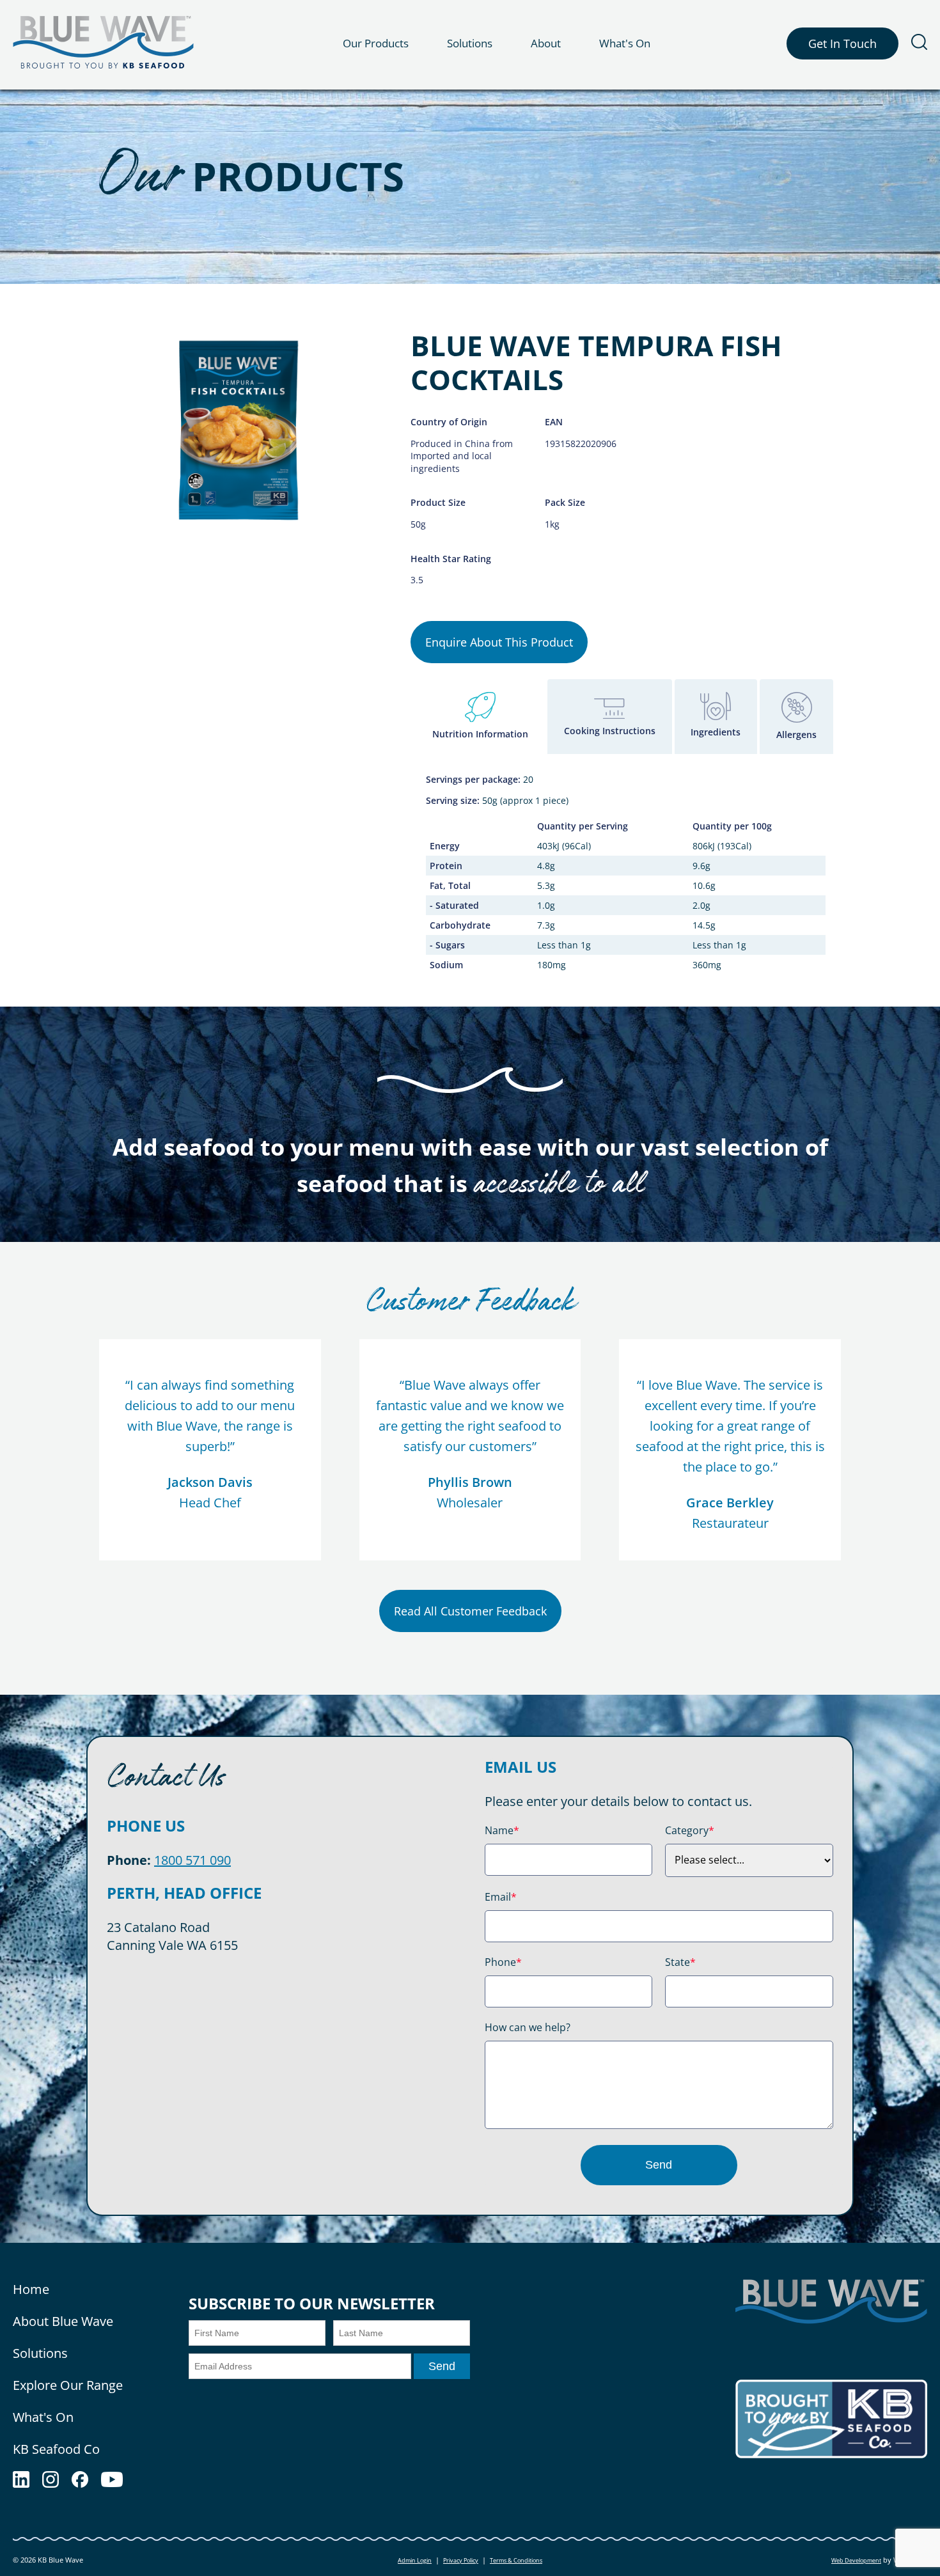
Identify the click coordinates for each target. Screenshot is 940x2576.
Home (31, 2289)
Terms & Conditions (516, 2560)
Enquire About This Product (499, 642)
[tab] (480, 717)
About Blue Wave (63, 2321)
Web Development (856, 2560)
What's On (625, 43)
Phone (503, 1962)
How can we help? (528, 2027)
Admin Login (415, 2560)
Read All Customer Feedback (470, 1611)
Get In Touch (842, 43)
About (546, 43)
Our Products (376, 43)
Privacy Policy (461, 2560)
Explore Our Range (68, 2385)
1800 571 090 (192, 1860)
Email (501, 1897)
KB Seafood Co (56, 2449)
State (680, 1962)
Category (690, 1830)
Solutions (470, 43)
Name (502, 1830)
